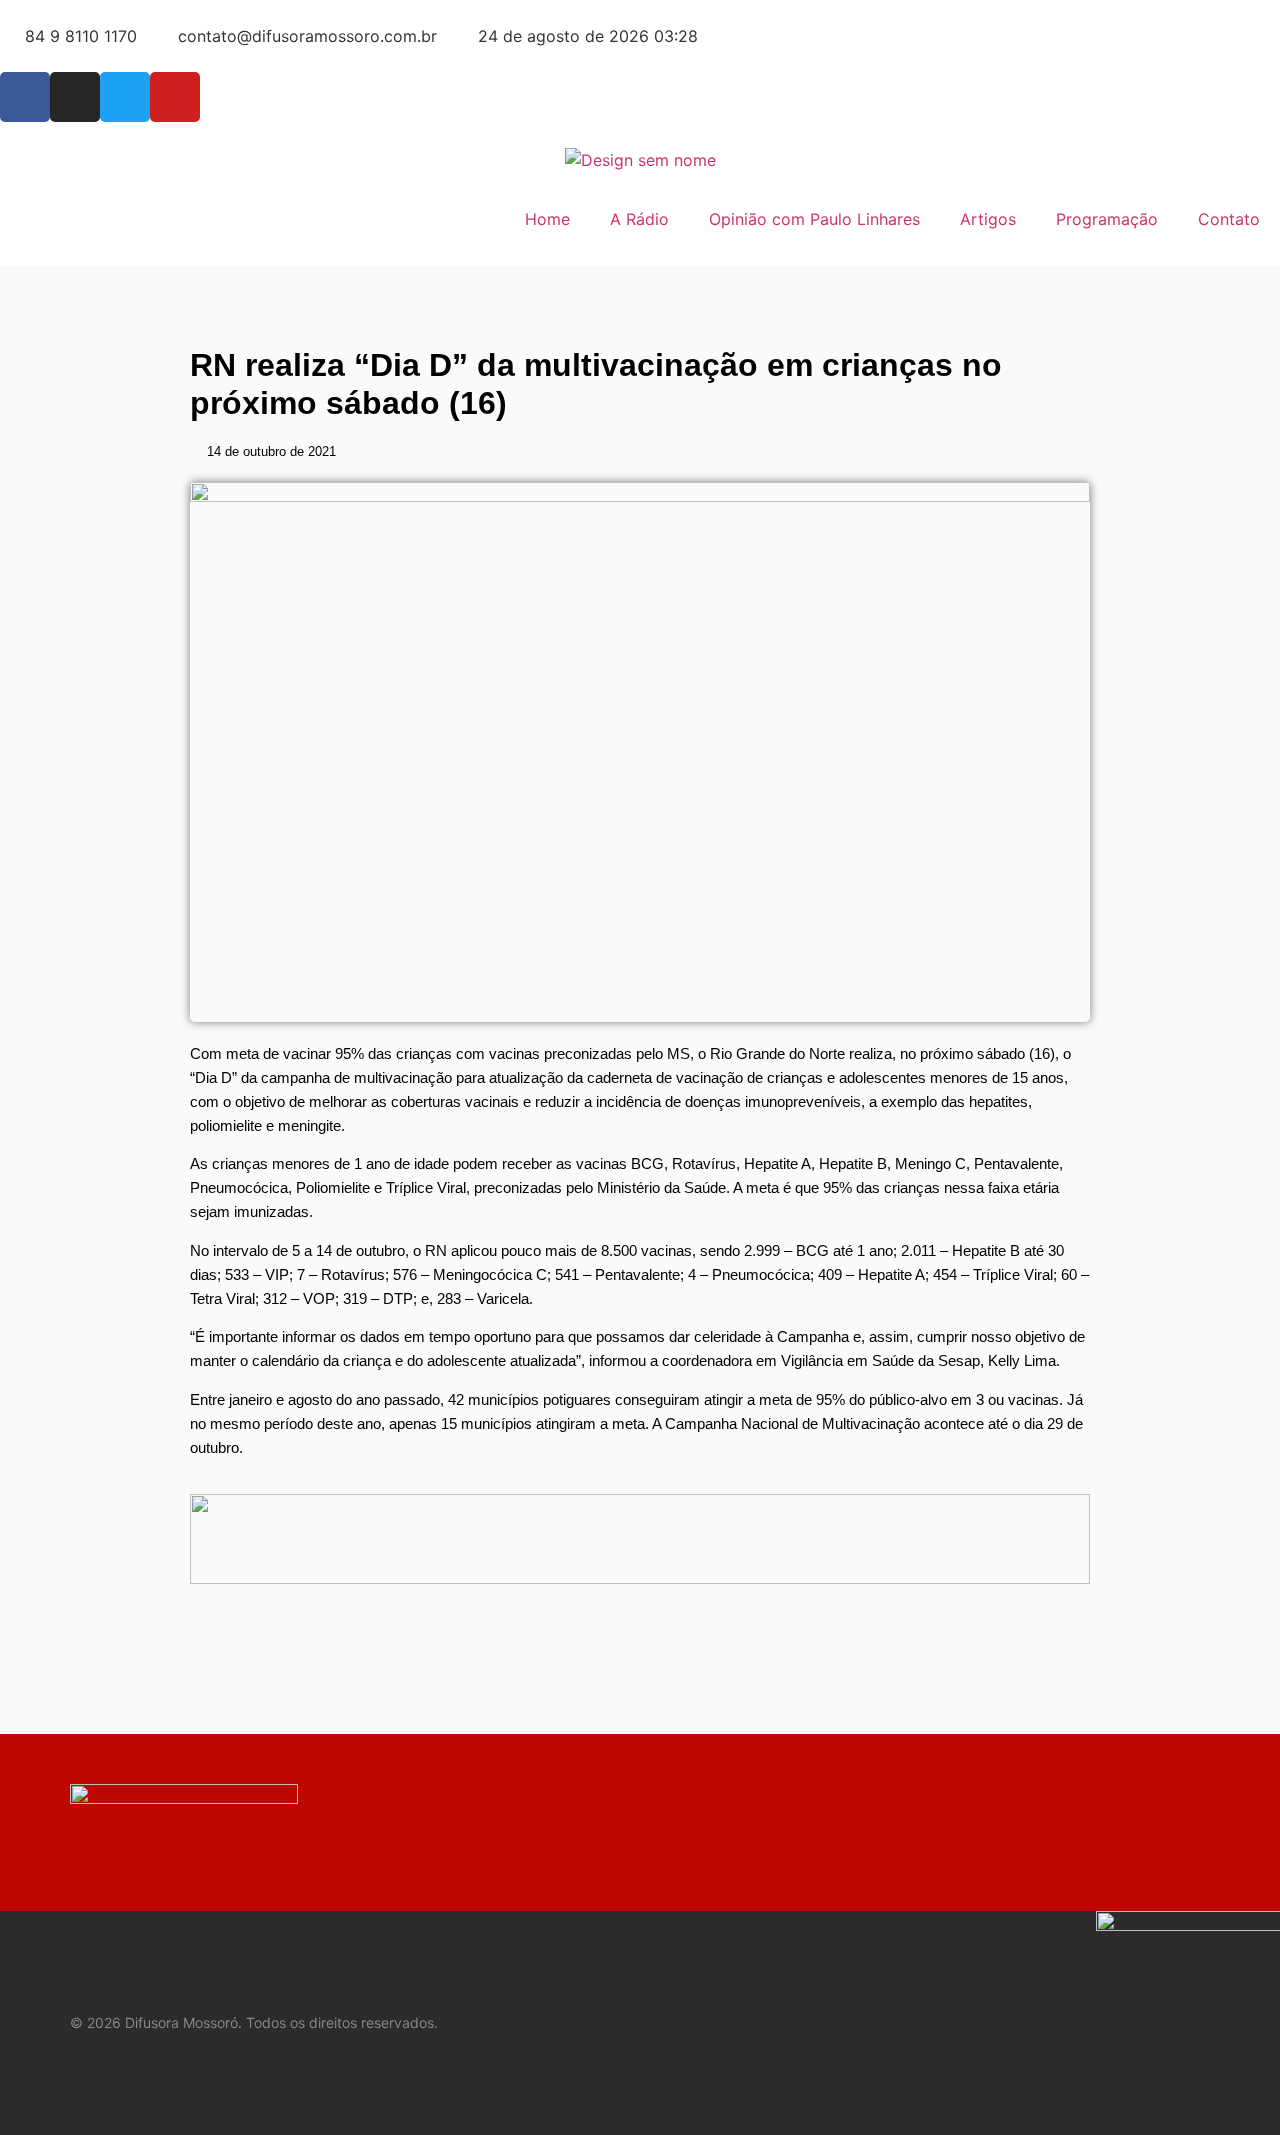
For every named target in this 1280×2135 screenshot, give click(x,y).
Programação (1107, 219)
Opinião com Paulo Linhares (814, 219)
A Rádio (639, 219)
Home (547, 219)
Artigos (988, 219)
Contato (1229, 219)
